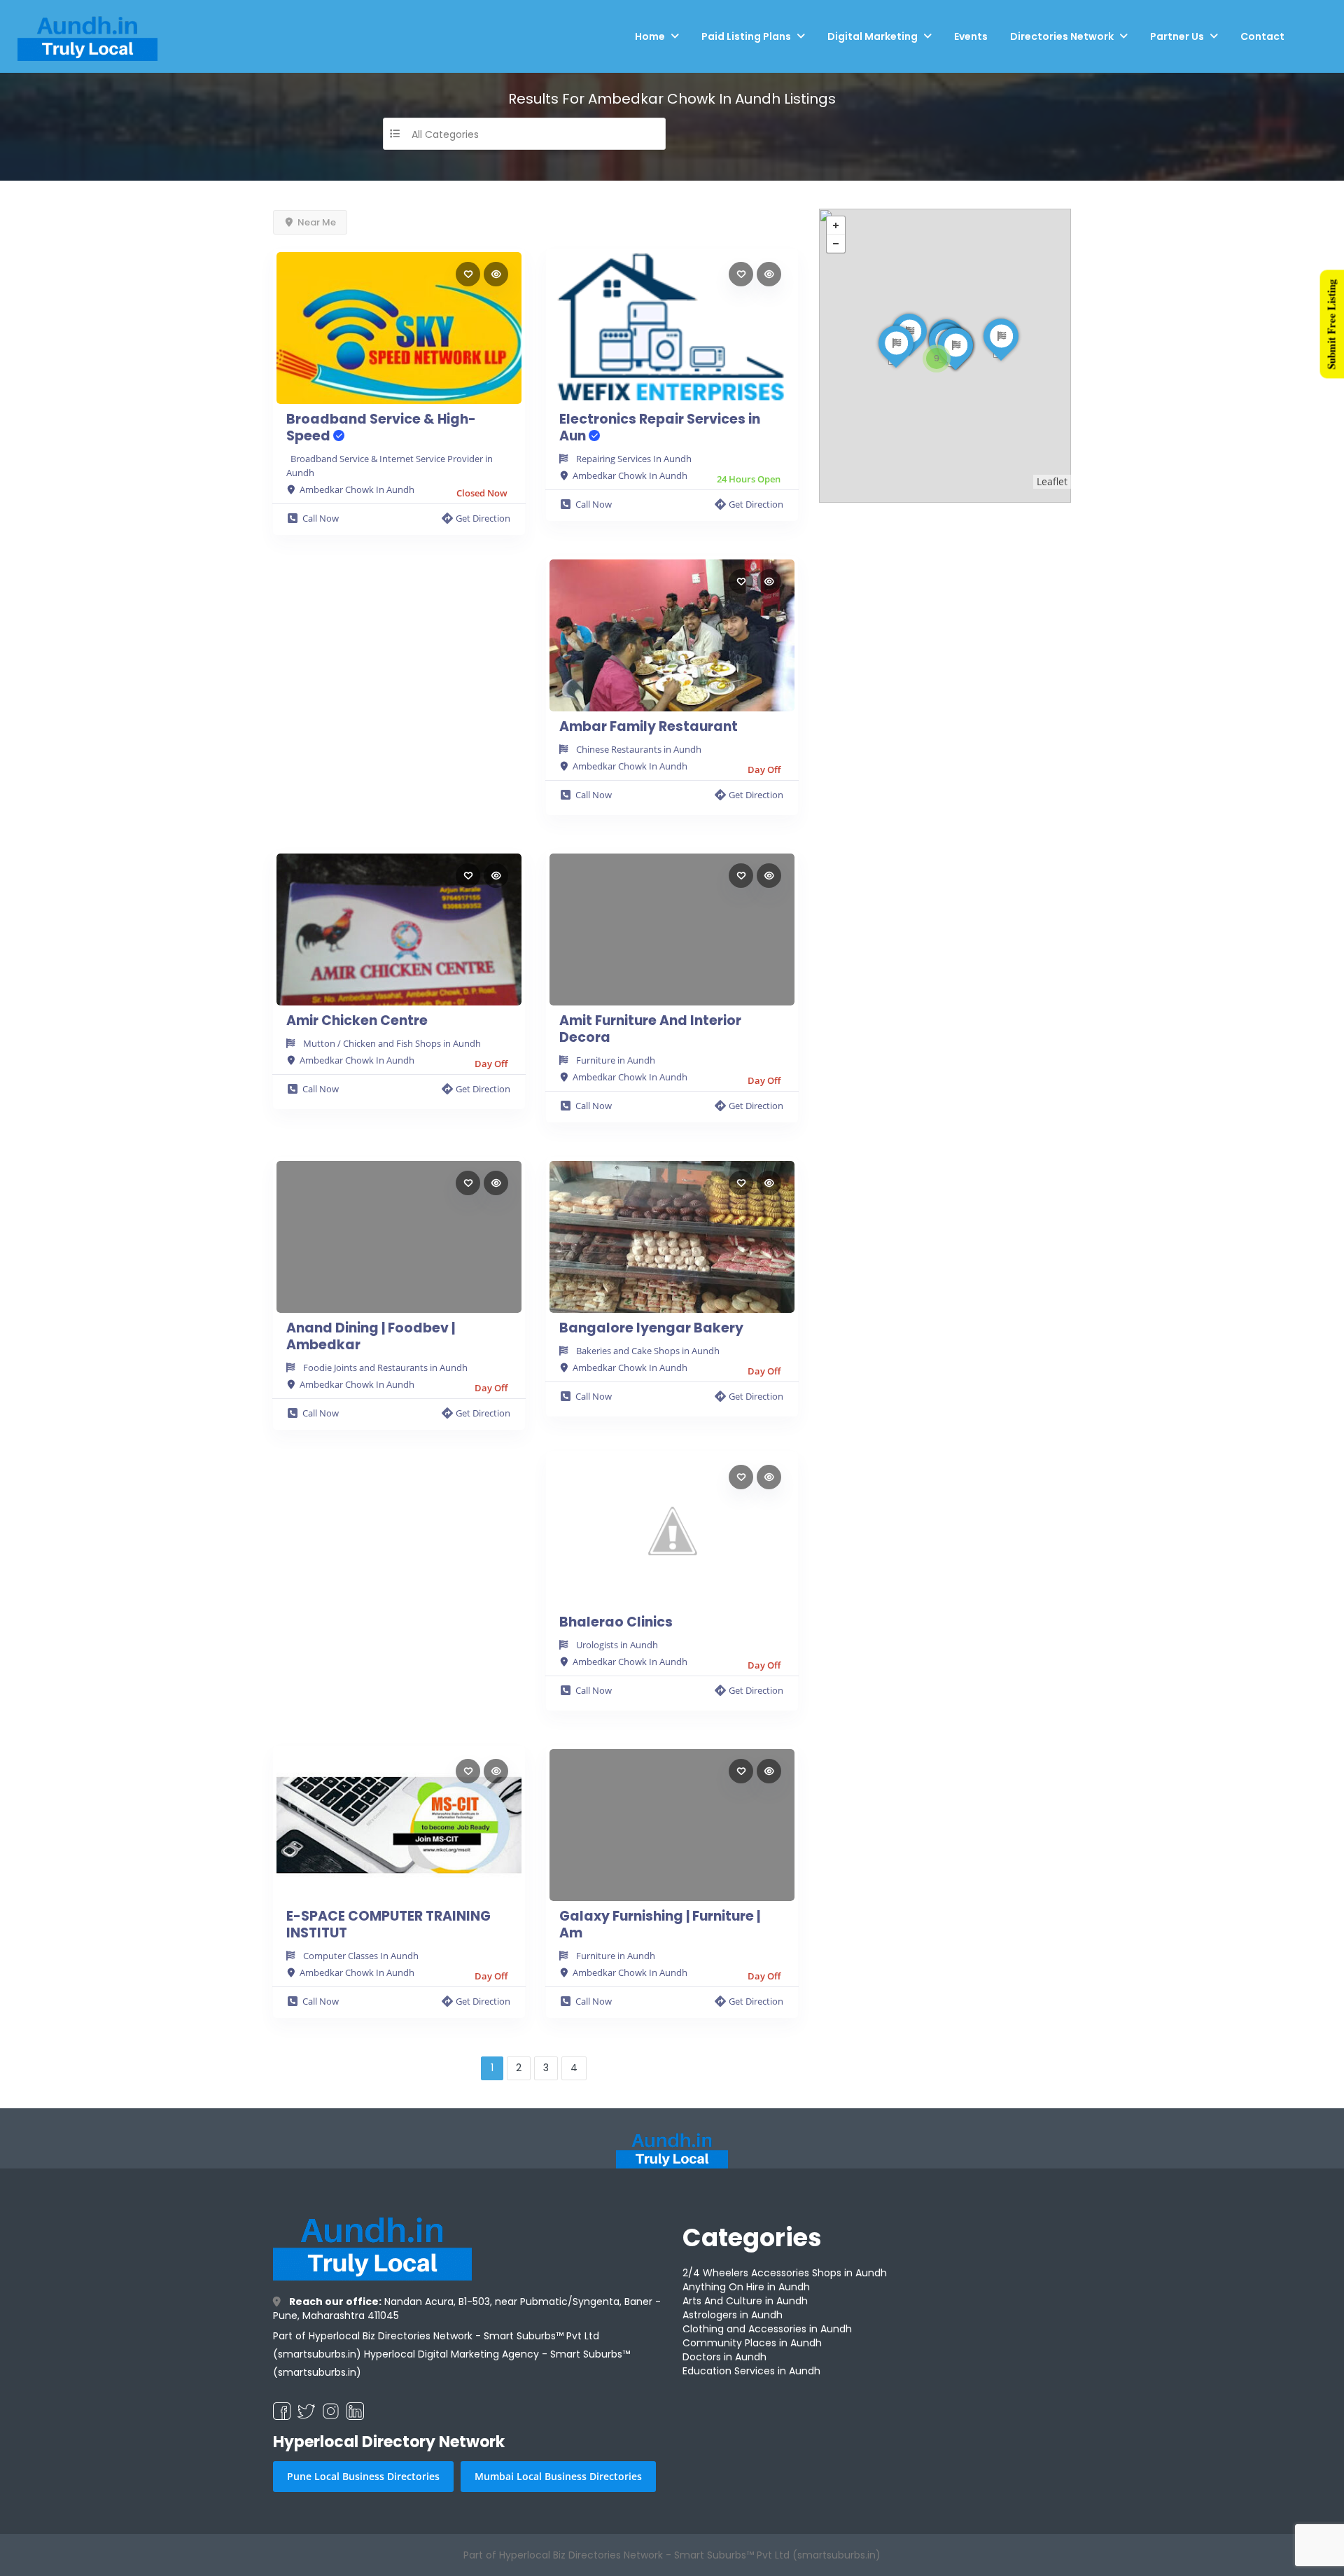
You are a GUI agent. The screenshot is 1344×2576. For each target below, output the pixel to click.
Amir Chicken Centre (357, 1021)
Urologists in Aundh (617, 1645)
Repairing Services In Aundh (634, 459)
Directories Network (1062, 36)
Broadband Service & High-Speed (381, 428)
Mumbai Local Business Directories (558, 2476)
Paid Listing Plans (746, 36)
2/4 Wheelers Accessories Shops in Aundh (785, 2273)
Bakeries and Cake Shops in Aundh (648, 1351)
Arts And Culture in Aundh (745, 2301)
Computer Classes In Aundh (361, 1956)
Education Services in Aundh (751, 2371)
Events (971, 36)
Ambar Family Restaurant (649, 727)
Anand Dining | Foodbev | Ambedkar (371, 1337)
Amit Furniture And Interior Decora (650, 1029)
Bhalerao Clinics (616, 1622)
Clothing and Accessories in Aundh (767, 2329)
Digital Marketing (873, 36)
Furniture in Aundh (616, 1060)
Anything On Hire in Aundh (746, 2287)
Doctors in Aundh (724, 2357)
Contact (1262, 36)
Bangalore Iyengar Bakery (651, 1328)
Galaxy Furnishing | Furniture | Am (660, 1925)
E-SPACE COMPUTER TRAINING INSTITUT (388, 1925)
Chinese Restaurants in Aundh (639, 749)
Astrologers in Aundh (733, 2315)
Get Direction (483, 518)
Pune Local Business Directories (363, 2476)
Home (650, 36)
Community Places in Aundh (752, 2343)
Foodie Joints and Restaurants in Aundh (385, 1367)
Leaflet (1052, 481)
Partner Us (1177, 36)
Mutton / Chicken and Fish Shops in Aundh (392, 1043)
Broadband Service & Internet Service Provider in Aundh (390, 466)
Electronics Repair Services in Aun (660, 428)
